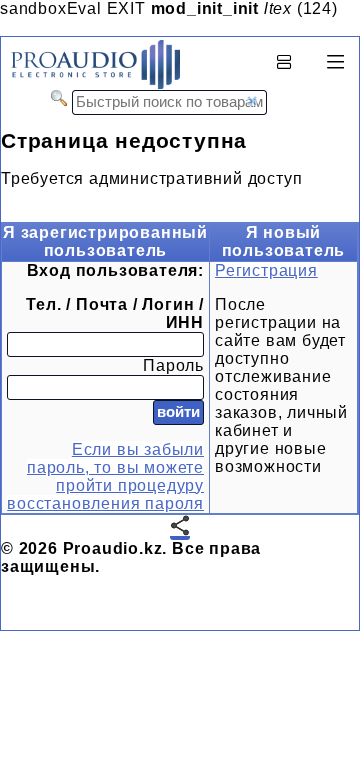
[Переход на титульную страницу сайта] (90, 84)
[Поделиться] (180, 527)
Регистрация (266, 270)
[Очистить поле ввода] (252, 101)
